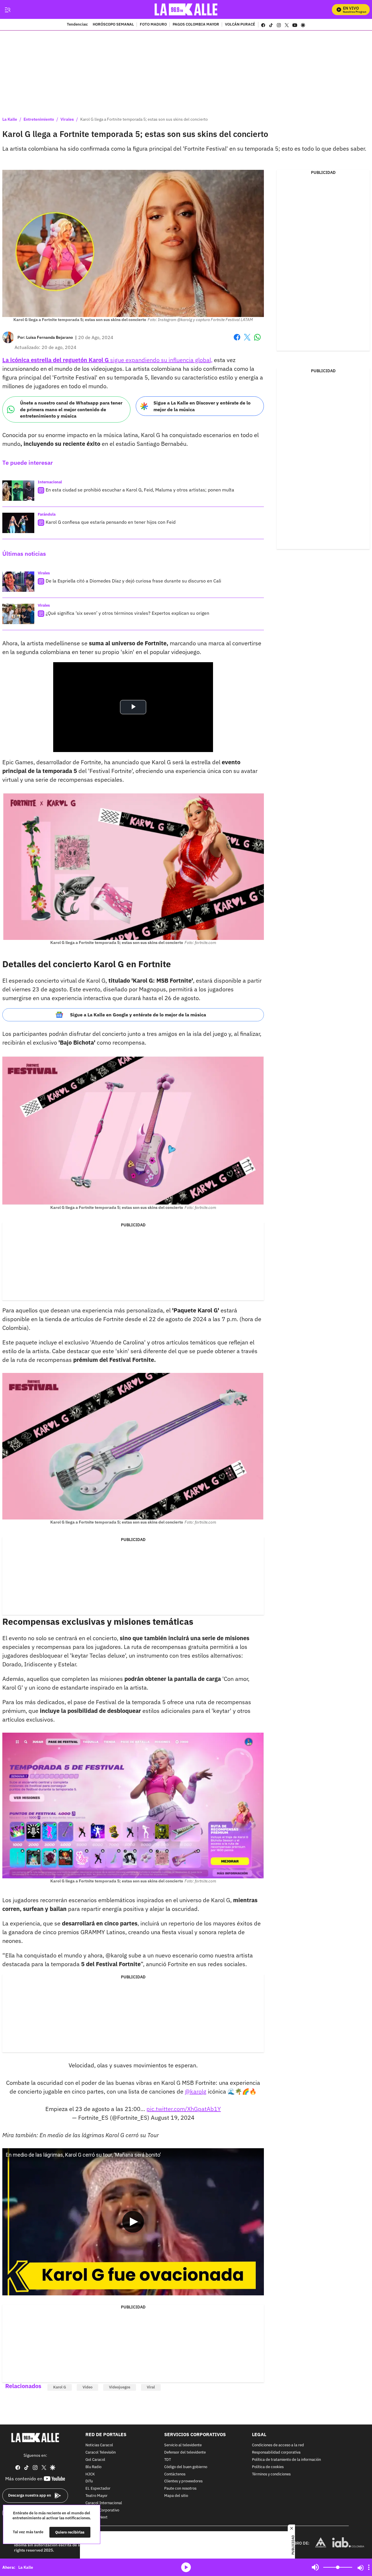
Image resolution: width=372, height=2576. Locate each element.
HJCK (90, 2474)
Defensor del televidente (185, 2453)
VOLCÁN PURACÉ (240, 25)
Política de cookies (268, 2467)
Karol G (60, 2387)
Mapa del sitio (176, 2496)
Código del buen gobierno (186, 2467)
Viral (151, 2387)
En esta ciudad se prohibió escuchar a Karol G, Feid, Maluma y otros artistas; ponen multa (140, 490)
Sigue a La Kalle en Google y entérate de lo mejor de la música (138, 1015)
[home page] (186, 9)
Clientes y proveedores (183, 2481)
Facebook (237, 341)
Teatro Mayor (96, 2496)
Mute (315, 2567)
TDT (168, 2460)
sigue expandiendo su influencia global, (107, 360)
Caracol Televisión (101, 2453)
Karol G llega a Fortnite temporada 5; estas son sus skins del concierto (144, 119)
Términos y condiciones (271, 2474)
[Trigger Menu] (7, 10)
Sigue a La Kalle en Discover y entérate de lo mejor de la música (202, 406)
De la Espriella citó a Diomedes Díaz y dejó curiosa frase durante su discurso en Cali (133, 581)
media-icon (186, 2567)
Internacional (50, 482)
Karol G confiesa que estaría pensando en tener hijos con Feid (111, 522)
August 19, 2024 (173, 2118)
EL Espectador (98, 2489)
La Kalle (10, 119)
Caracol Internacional (104, 2503)
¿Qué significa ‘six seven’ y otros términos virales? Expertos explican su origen (127, 613)
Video (87, 2387)
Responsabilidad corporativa (276, 2453)
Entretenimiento (39, 119)
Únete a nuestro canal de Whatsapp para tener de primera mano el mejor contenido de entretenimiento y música (71, 409)
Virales (67, 119)
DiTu (89, 2481)
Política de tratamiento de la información (286, 2460)
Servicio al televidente (183, 2445)
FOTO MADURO (153, 25)
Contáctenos (175, 2474)
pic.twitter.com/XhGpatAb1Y (184, 2109)
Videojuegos (120, 2387)
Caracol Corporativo (102, 2510)
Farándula (47, 514)
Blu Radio (93, 2467)
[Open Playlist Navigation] (369, 2567)
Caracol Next (96, 2517)
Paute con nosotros (180, 2489)
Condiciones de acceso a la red (278, 2445)
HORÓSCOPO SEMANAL (113, 25)
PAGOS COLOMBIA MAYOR (196, 25)
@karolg (196, 2091)
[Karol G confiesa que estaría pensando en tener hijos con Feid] (18, 523)
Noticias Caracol (99, 2445)
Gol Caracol (95, 2460)
